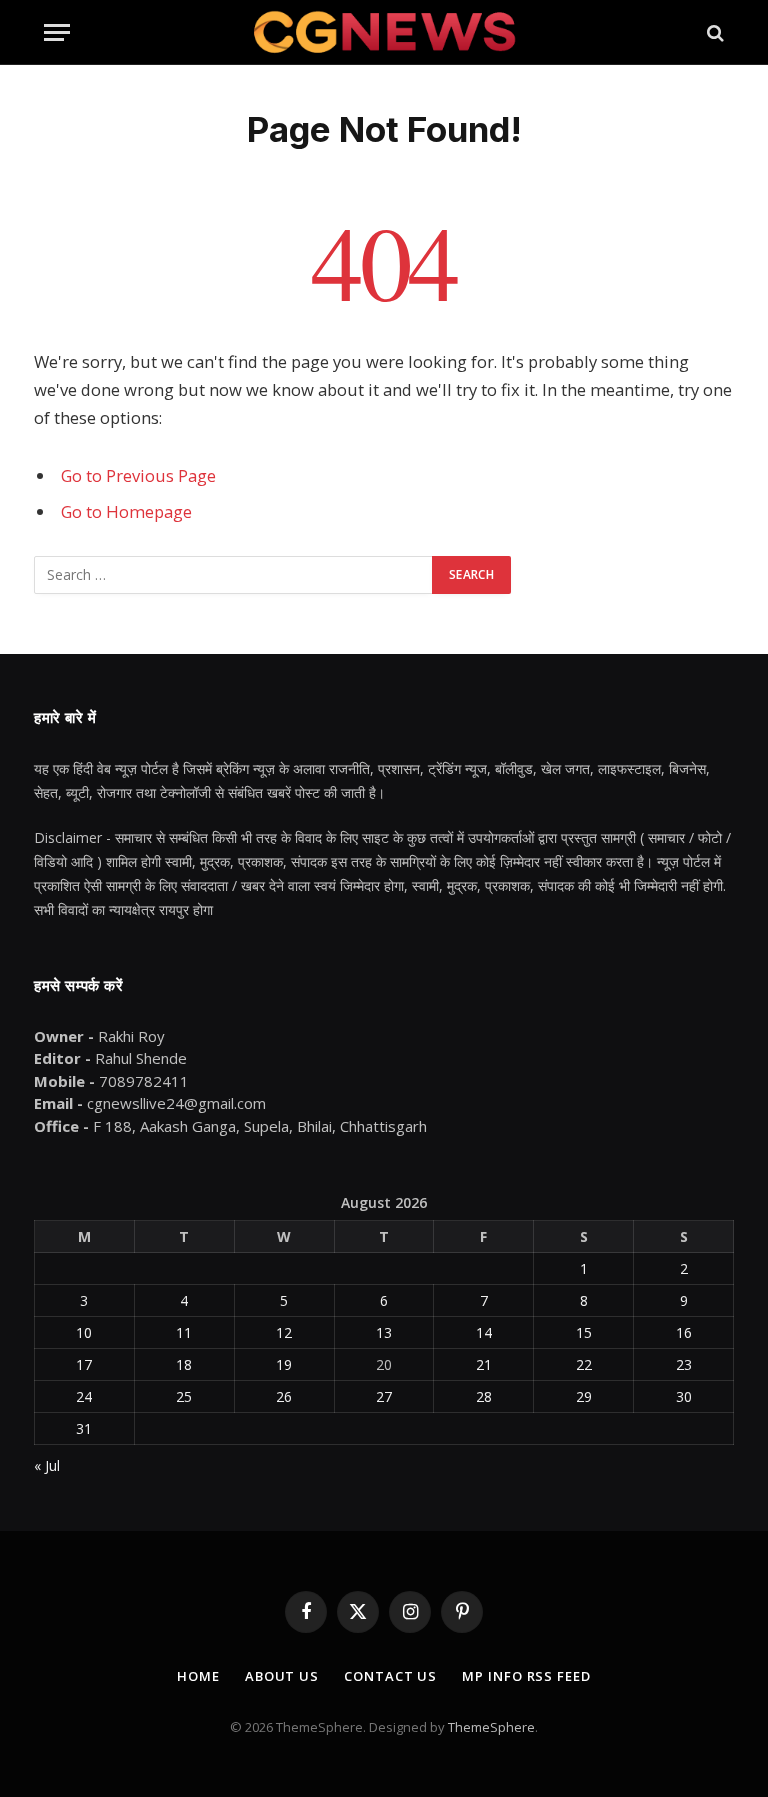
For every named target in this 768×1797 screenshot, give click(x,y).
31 (84, 1428)
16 (684, 1332)
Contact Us (390, 1676)
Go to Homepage (126, 511)
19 (284, 1364)
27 (384, 1396)
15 (584, 1332)
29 (584, 1396)
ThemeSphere (491, 1727)
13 (384, 1332)
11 (184, 1332)
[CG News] (384, 32)
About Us (282, 1676)
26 (284, 1396)
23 (684, 1364)
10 (84, 1332)
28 (484, 1396)
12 (284, 1332)
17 (84, 1364)
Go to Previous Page (138, 475)
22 (584, 1364)
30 (684, 1396)
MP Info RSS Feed (526, 1676)
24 (84, 1396)
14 (484, 1332)
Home (198, 1676)
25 (184, 1396)
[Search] (713, 32)
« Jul (47, 1465)
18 (184, 1364)
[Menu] (57, 32)
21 (484, 1364)
